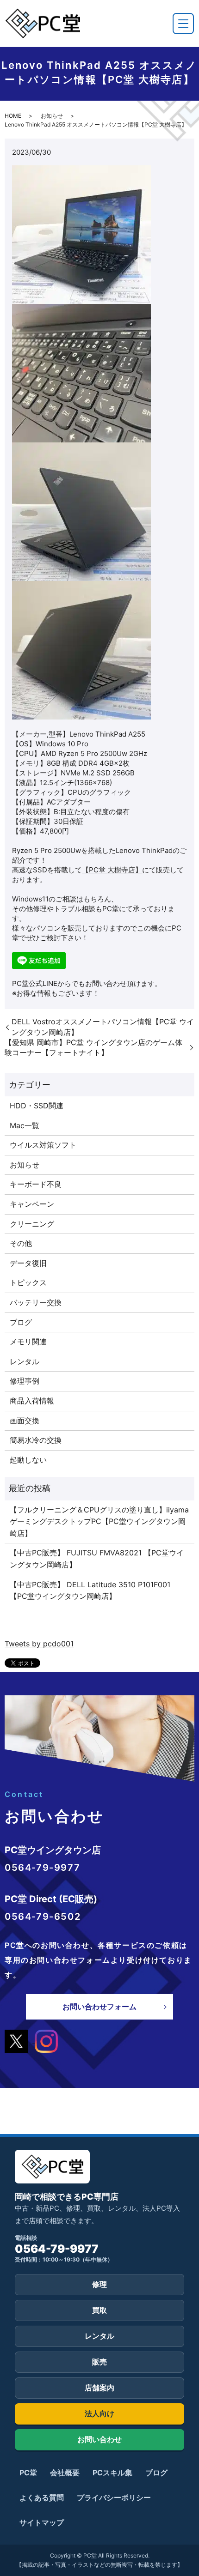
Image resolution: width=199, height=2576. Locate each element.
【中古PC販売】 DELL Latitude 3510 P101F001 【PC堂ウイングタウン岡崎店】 (90, 1590)
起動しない (28, 1460)
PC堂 (28, 2473)
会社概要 (65, 2473)
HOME (13, 116)
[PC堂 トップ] (43, 23)
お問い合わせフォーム (99, 2007)
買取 (99, 2310)
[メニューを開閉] (183, 24)
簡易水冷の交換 (36, 1440)
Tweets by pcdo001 (39, 1644)
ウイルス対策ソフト (43, 1145)
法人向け (99, 2413)
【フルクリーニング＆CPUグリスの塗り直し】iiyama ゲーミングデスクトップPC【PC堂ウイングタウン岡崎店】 (99, 1521)
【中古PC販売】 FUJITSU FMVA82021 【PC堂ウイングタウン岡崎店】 (97, 1559)
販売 (99, 2362)
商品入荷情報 (32, 1401)
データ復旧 (28, 1263)
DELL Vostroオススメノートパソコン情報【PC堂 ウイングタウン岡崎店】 (103, 1027)
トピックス (28, 1282)
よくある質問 (42, 2497)
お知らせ (52, 116)
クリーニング (32, 1224)
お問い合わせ (99, 2439)
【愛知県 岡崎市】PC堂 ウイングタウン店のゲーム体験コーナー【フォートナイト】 (93, 1047)
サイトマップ (42, 2522)
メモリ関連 (28, 1342)
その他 (21, 1243)
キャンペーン (32, 1204)
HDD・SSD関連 (37, 1106)
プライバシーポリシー (114, 2497)
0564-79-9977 (57, 2249)
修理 (99, 2284)
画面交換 (25, 1421)
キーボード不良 (36, 1184)
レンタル (25, 1361)
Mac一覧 (25, 1125)
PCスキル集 (112, 2473)
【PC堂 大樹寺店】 (112, 870)
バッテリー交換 (36, 1302)
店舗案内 (99, 2388)
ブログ (21, 1322)
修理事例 (25, 1381)
